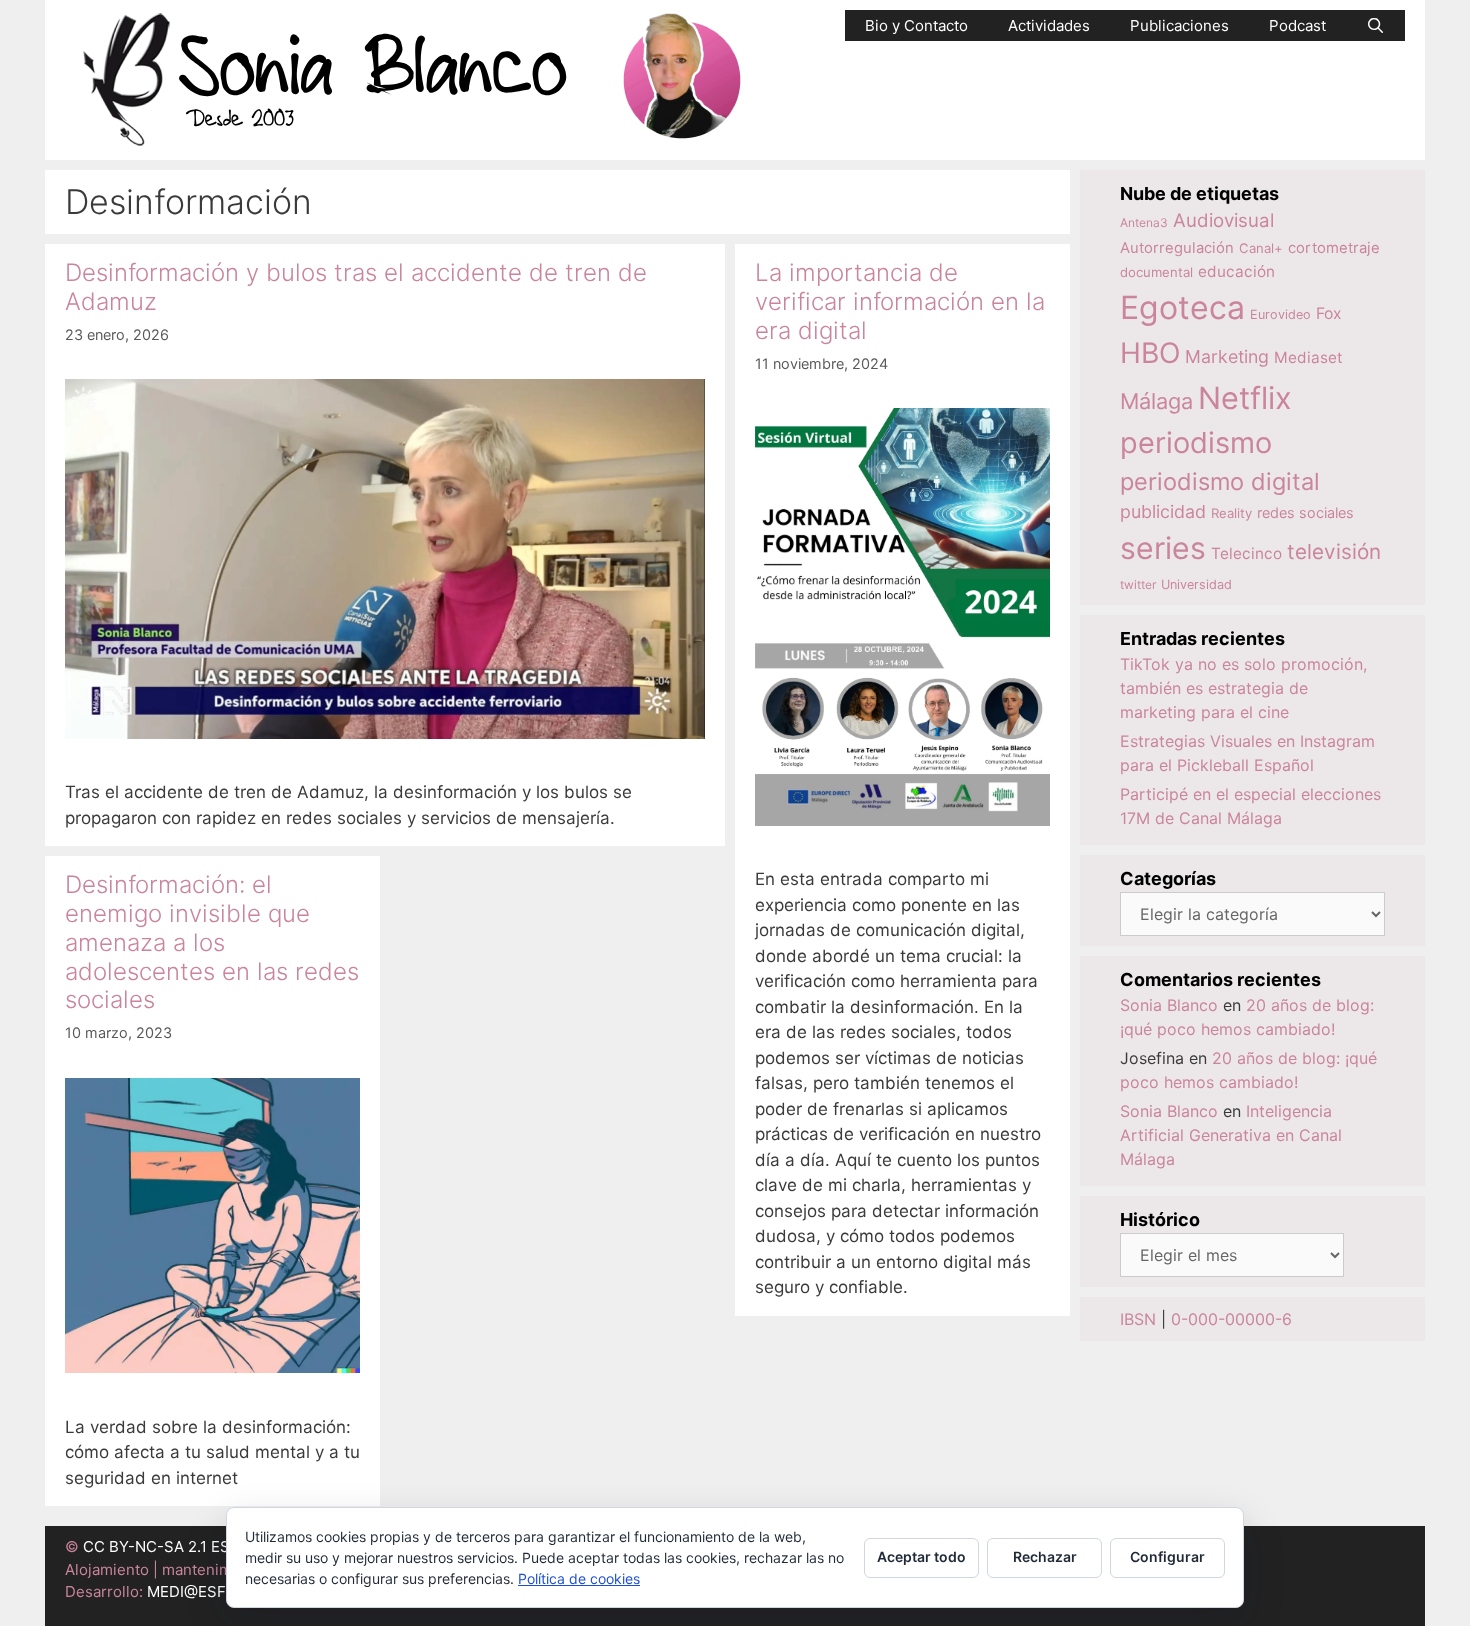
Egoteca (1182, 307)
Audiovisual (1223, 220)
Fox (1329, 313)
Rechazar (1045, 1556)
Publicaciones (1179, 25)
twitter (1138, 584)
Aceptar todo (921, 1556)
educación (1236, 271)
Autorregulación (1177, 248)
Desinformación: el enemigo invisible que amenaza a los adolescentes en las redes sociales (212, 942)
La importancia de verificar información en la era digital (900, 301)
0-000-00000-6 (1231, 1319)
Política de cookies (579, 1578)
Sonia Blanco (1169, 1005)
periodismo (1196, 442)
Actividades (1049, 25)
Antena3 (1144, 222)
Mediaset (1308, 357)
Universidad (1196, 584)
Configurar (1167, 1556)
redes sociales (1305, 512)
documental (1156, 272)
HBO (1150, 353)
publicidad (1163, 511)
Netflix (1245, 397)
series (1163, 548)
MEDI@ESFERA (201, 1591)
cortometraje (1334, 248)
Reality (1231, 513)
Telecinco (1246, 553)
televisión (1334, 551)
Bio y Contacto (916, 25)
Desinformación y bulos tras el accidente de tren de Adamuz (356, 287)
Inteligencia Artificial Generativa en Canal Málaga (1231, 1135)
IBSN (1138, 1319)
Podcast (1297, 25)
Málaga (1156, 401)
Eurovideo (1280, 314)
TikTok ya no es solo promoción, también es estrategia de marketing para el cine (1243, 688)
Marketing (1227, 356)
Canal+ (1261, 248)
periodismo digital (1220, 481)
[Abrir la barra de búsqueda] (1375, 25)
